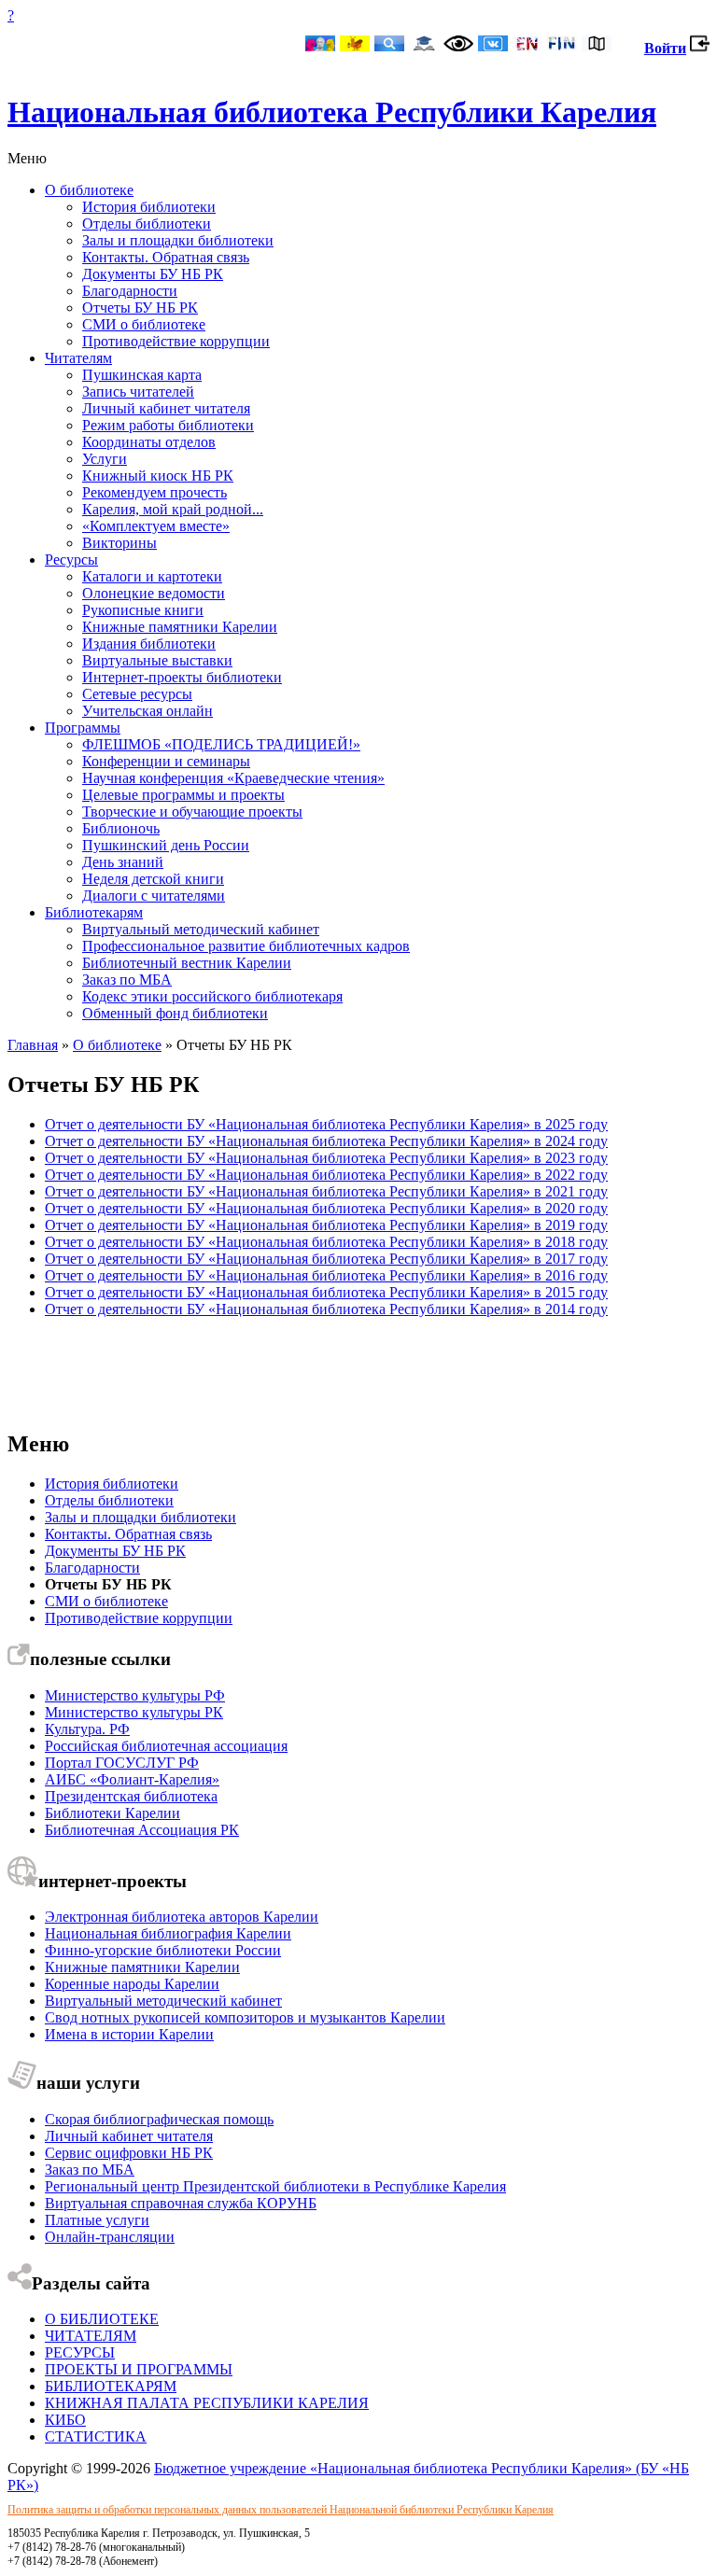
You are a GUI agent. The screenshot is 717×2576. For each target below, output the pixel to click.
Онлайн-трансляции (110, 2237)
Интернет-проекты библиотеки (182, 677)
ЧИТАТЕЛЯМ (91, 2336)
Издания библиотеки (149, 644)
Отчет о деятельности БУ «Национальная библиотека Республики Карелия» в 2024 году (326, 1141)
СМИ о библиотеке (144, 324)
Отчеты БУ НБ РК (140, 308)
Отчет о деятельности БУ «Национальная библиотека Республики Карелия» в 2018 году (326, 1242)
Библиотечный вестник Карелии (187, 963)
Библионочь (121, 828)
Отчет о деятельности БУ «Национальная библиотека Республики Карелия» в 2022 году (326, 1175)
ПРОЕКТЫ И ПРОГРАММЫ (139, 2369)
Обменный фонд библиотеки (175, 1013)
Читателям (78, 358)
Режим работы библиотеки (168, 425)
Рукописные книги (143, 610)
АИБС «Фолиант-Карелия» (132, 1779)
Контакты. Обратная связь (166, 257)
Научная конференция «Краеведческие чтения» (233, 778)
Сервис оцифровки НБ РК (129, 2153)
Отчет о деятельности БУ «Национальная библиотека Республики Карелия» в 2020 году (326, 1208)
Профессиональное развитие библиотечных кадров (246, 946)
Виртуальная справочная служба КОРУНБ (181, 2203)
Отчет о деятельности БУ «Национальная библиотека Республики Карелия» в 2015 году (326, 1292)
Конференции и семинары (166, 761)
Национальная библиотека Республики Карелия (332, 112)
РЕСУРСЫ (80, 2352)
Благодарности (130, 291)
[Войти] (700, 48)
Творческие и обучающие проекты (192, 812)
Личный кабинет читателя (166, 408)
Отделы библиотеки (147, 224)
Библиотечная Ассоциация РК (142, 1830)
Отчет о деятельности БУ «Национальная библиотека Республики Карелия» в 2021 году (326, 1191)
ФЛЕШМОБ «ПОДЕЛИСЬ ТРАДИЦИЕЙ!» (221, 744)
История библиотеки (149, 207)
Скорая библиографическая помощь (159, 2119)
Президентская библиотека (131, 1796)
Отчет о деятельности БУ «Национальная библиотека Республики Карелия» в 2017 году (326, 1259)
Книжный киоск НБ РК (158, 476)
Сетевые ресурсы (137, 694)
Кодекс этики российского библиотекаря (212, 996)
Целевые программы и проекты (183, 795)
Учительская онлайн (148, 711)
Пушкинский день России (166, 845)
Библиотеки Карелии (112, 1813)
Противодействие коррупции (176, 341)
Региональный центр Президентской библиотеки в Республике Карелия (275, 2186)
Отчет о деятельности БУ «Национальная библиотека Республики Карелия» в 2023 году (326, 1158)
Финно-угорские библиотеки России (163, 1950)
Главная (33, 1045)
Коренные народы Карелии (132, 1984)
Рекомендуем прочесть (155, 492)
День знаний (123, 862)
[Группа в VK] (493, 45)
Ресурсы (71, 560)
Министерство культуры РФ (135, 1695)
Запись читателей (138, 392)
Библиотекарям (94, 912)
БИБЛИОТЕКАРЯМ (111, 2386)
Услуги (105, 459)
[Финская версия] (562, 45)
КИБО (65, 2420)
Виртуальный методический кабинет (201, 929)
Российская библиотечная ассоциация (166, 1746)
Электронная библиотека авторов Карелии (182, 1917)
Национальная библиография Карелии (168, 1933)
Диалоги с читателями (154, 896)
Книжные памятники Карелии (180, 627)
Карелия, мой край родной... (173, 509)
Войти (665, 48)
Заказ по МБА (127, 980)
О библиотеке (89, 190)
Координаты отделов (149, 442)
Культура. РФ (87, 1729)
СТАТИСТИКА (96, 2436)
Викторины (119, 543)
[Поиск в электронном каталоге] (389, 45)
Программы (83, 728)
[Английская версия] (527, 45)
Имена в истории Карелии (129, 2034)
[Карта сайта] (597, 45)
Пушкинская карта (142, 375)
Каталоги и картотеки (152, 576)
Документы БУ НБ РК (153, 274)
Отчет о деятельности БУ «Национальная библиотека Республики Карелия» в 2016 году (326, 1275)
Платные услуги (97, 2220)
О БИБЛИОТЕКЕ (102, 2319)
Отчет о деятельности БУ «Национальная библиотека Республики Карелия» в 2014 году (326, 1309)
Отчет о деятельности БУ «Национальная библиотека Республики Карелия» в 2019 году (326, 1225)
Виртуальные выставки (157, 660)
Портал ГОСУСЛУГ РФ (122, 1763)
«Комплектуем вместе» (156, 526)
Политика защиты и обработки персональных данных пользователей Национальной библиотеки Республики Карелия (281, 2510)
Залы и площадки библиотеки (178, 240)
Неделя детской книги (153, 879)
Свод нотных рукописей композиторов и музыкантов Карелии (245, 2017)
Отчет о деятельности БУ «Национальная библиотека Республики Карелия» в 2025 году (326, 1124)
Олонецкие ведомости (154, 593)
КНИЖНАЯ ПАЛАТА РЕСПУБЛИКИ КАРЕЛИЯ (207, 2403)
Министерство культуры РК (134, 1712)
